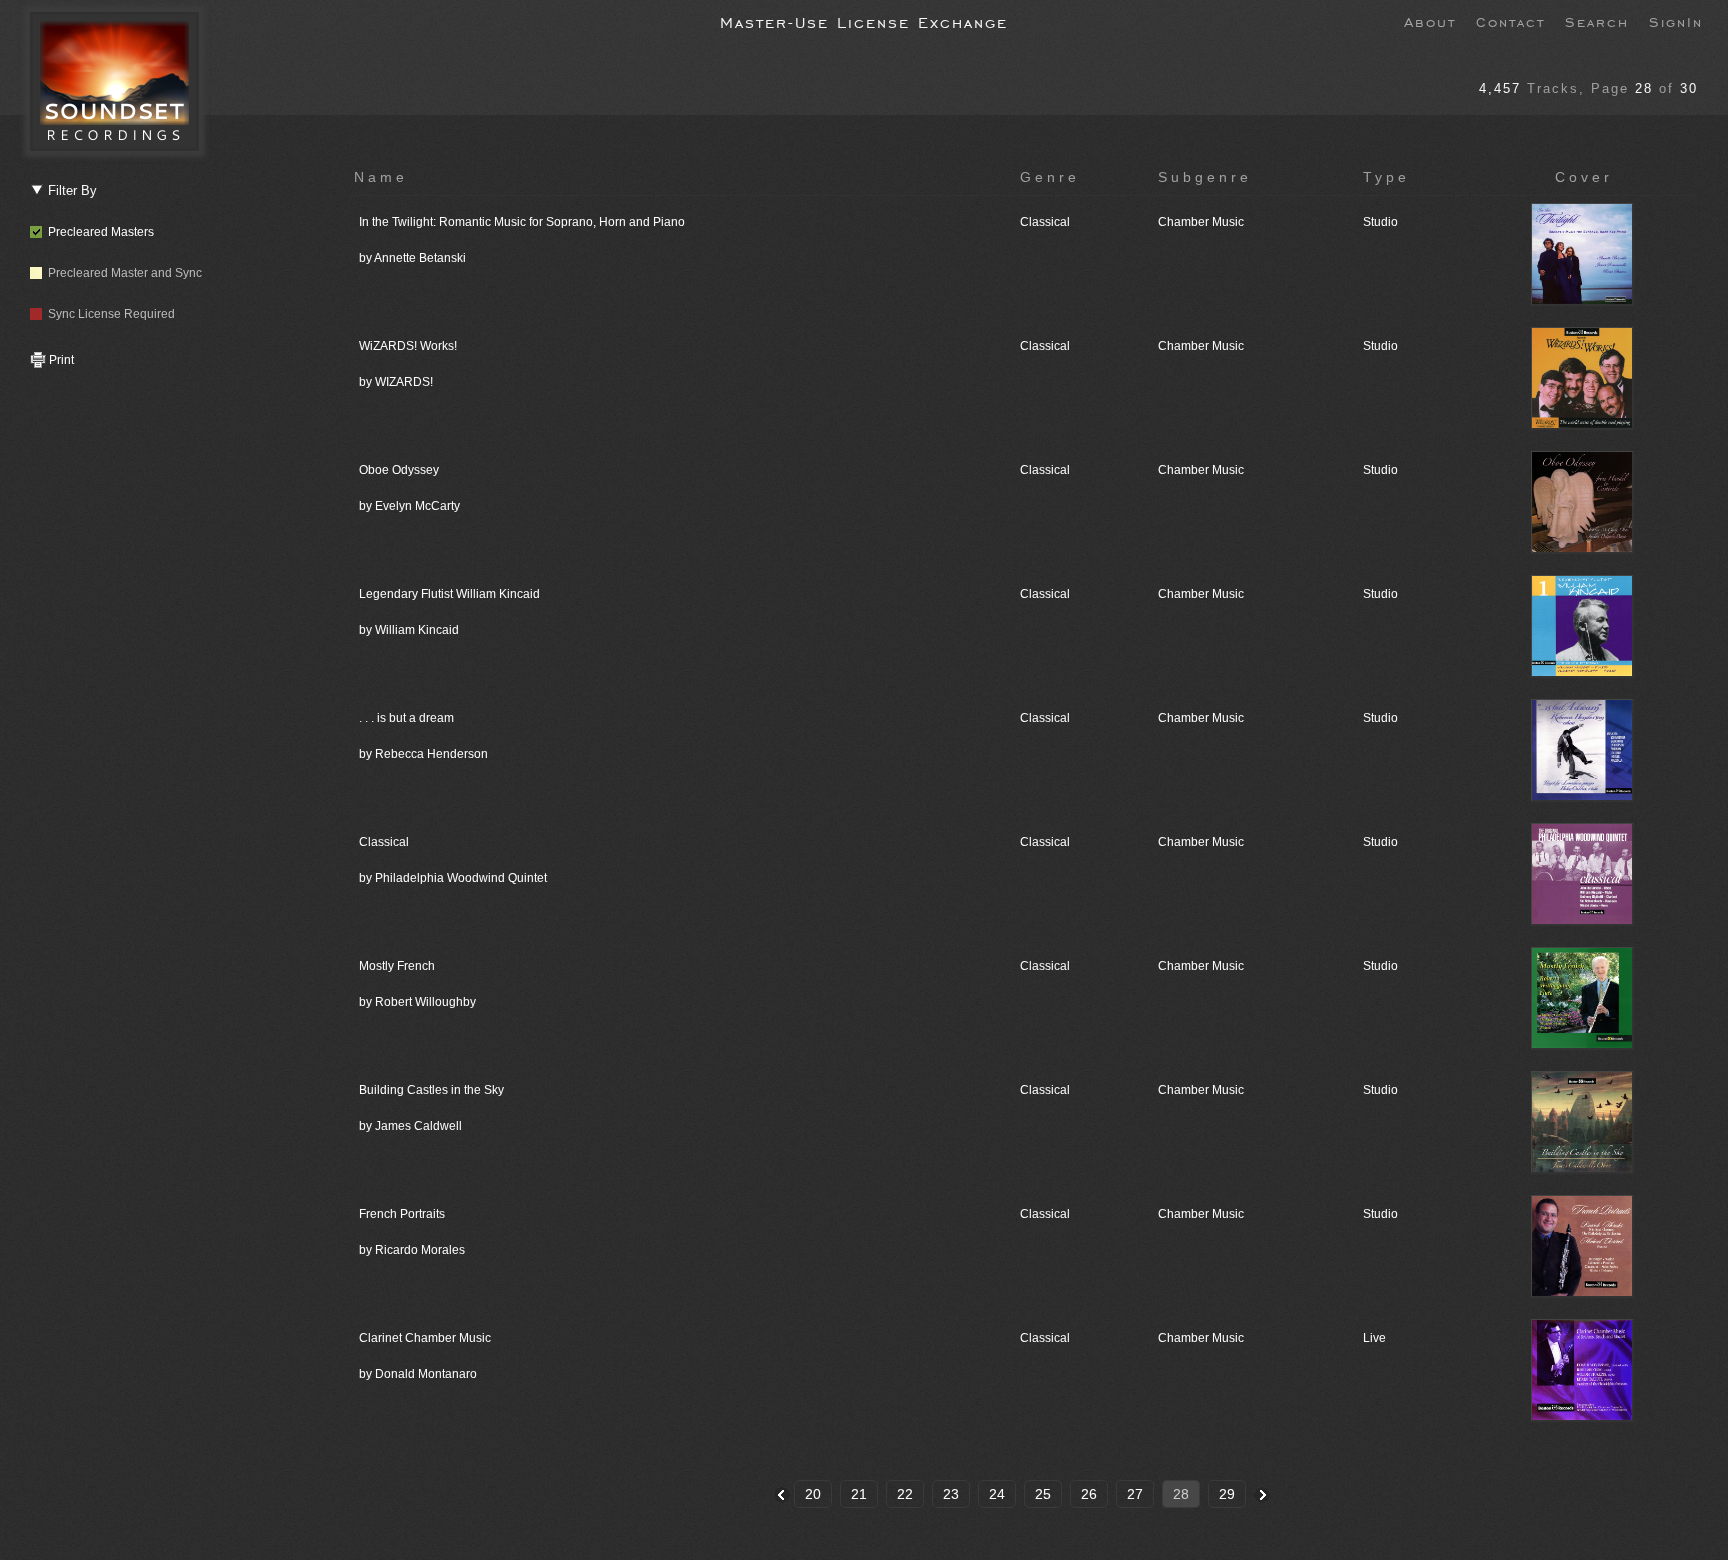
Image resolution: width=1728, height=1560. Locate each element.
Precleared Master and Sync (122, 273)
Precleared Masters (98, 232)
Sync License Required (108, 314)
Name (381, 177)
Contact (1510, 21)
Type (1386, 177)
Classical (1045, 222)
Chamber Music (1201, 222)
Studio (1380, 222)
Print (60, 360)
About (1430, 21)
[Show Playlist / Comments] (1584, 302)
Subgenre (1205, 177)
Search (1597, 21)
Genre (1050, 177)
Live (1374, 1338)
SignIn (1676, 21)
